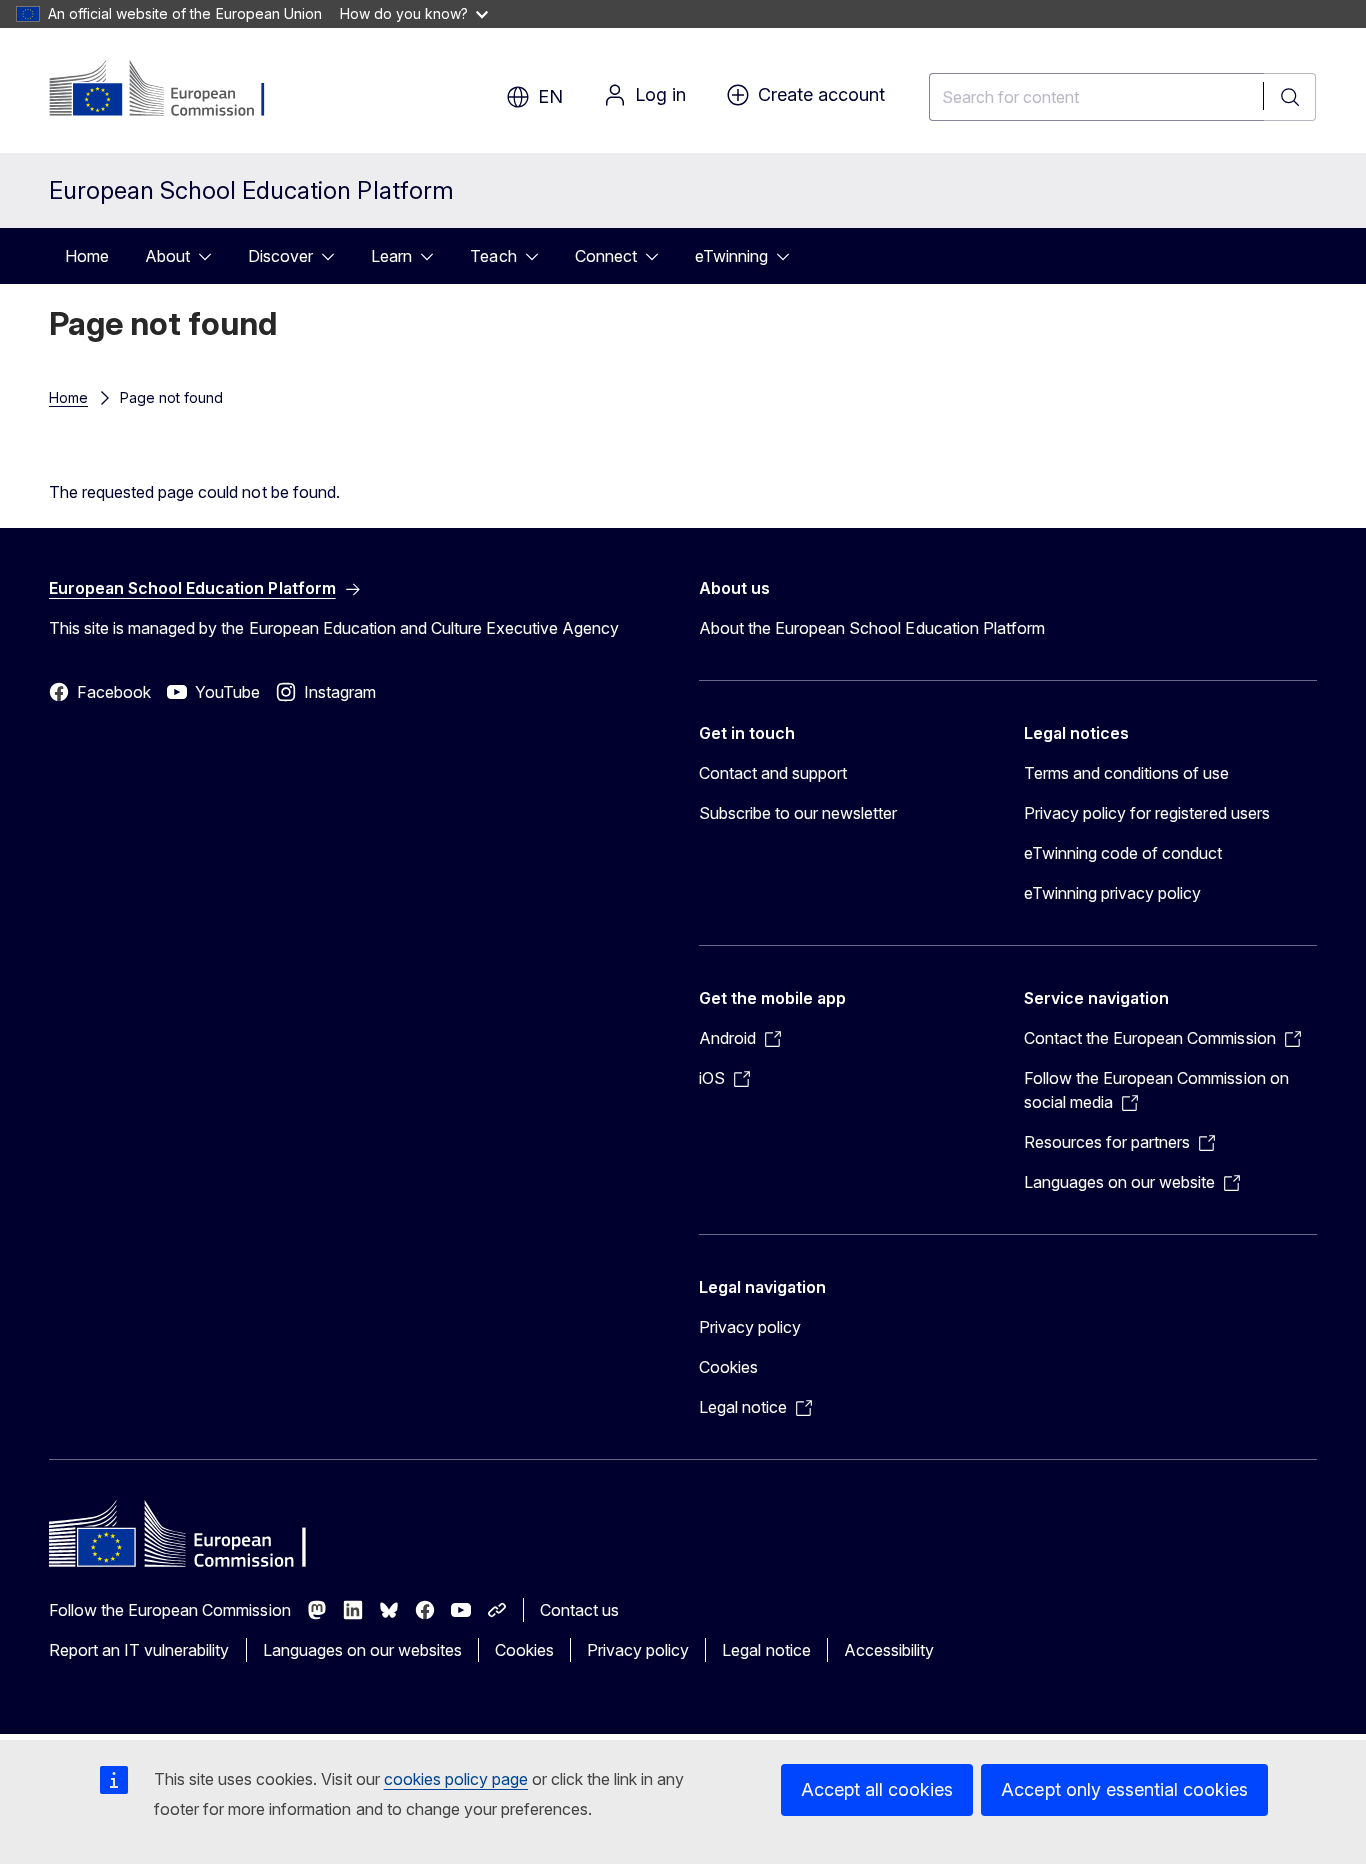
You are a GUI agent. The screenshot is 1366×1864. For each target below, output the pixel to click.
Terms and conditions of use (1127, 773)
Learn (391, 256)
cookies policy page (456, 1779)
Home (87, 256)
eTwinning (731, 256)
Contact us (579, 1610)
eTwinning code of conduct (1123, 853)
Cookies (728, 1367)
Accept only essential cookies (1124, 1789)
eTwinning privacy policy (1112, 893)
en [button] (550, 96)
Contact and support (773, 773)
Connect (606, 256)
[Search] (1290, 97)
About (167, 256)
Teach (493, 256)
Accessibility (889, 1650)
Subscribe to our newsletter (798, 813)
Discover (280, 256)
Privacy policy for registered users (1147, 813)
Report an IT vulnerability (139, 1650)
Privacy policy (750, 1327)
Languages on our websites (362, 1650)
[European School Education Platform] (170, 90)
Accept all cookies (877, 1789)
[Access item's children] (211, 256)
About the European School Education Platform (872, 628)
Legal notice (766, 1650)
